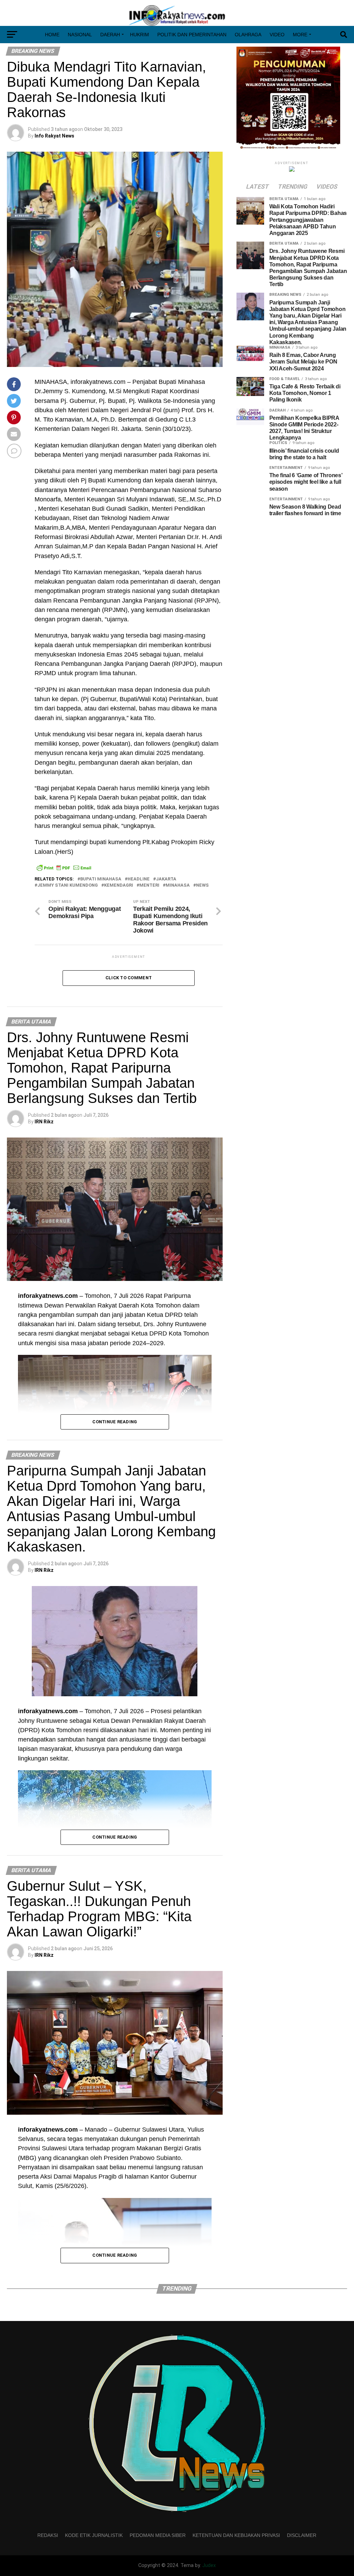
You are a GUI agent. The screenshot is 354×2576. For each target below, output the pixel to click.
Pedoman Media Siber (158, 2535)
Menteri (149, 885)
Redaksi (48, 2535)
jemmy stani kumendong (68, 885)
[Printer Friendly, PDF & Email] (64, 868)
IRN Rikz (44, 1122)
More (300, 35)
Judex (209, 2565)
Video (277, 35)
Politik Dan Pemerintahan (192, 35)
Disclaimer (302, 2535)
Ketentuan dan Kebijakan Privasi (236, 2535)
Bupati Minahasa (101, 879)
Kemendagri (119, 885)
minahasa (178, 885)
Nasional (80, 35)
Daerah (110, 35)
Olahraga (248, 35)
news (202, 885)
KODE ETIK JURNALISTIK (94, 2535)
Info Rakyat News (54, 136)
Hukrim (139, 35)
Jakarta (166, 879)
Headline (139, 879)
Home (52, 35)
